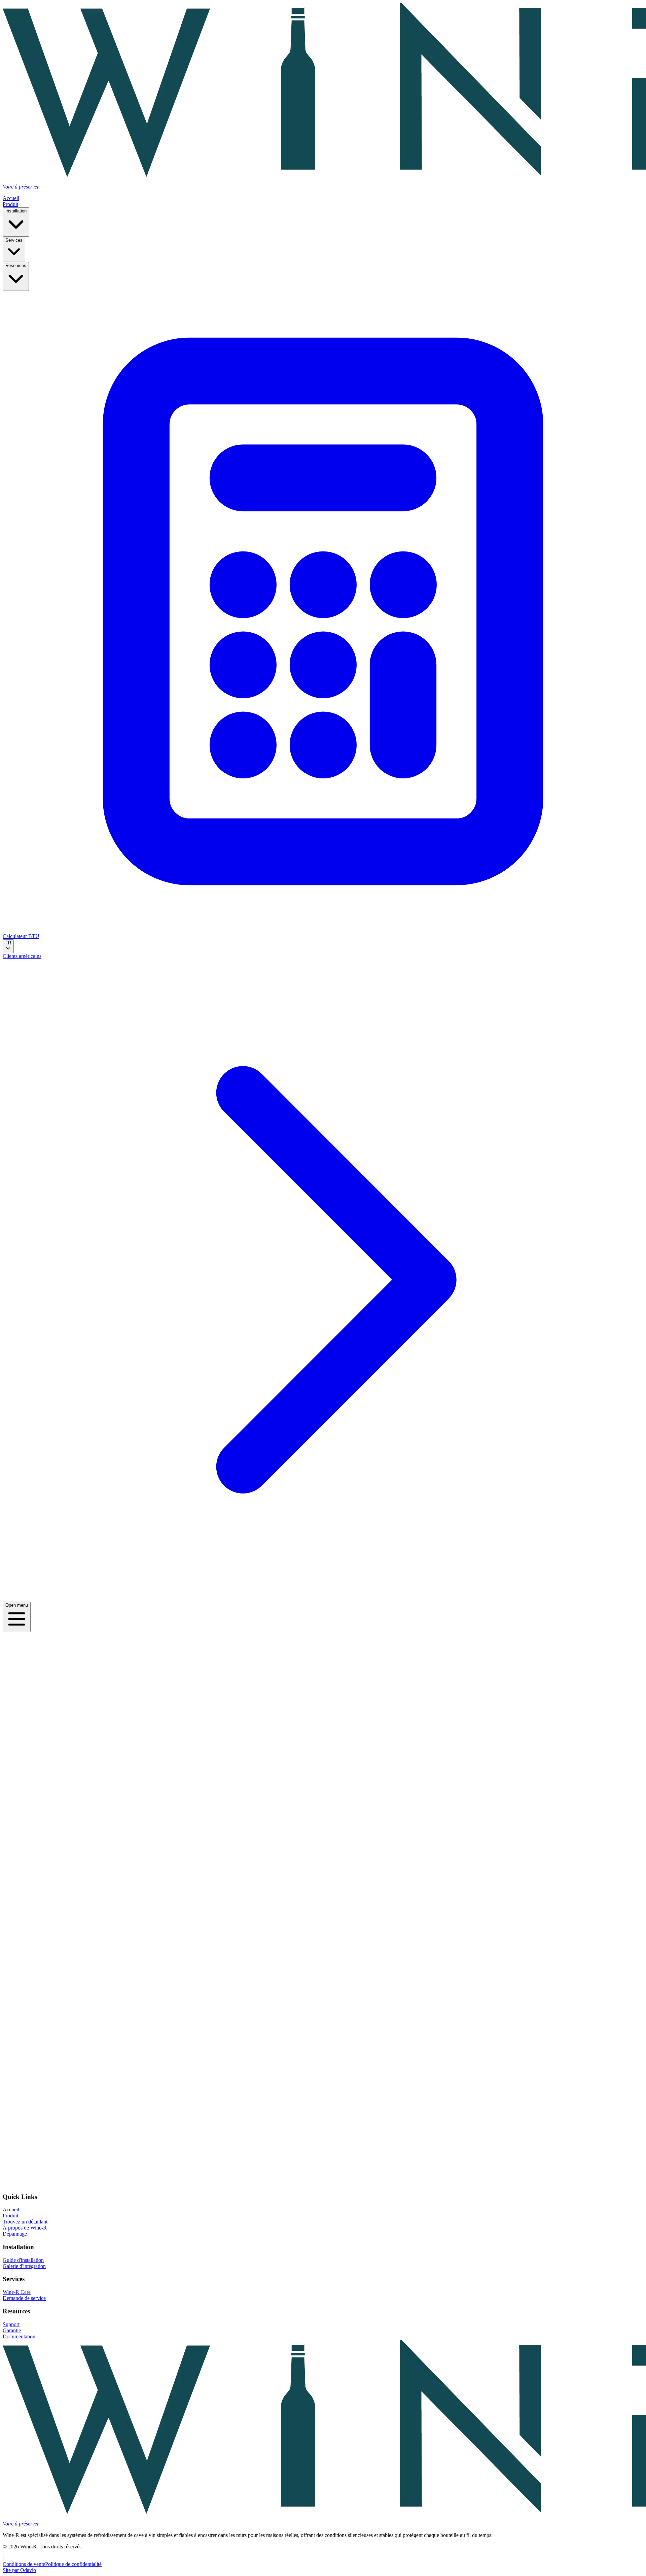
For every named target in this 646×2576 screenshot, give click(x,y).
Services (14, 240)
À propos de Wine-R (25, 2228)
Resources (16, 265)
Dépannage (15, 2234)
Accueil (11, 198)
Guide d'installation (23, 2260)
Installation (16, 211)
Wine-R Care (17, 2292)
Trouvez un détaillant (25, 2222)
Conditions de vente (24, 2564)
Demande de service (24, 2298)
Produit (10, 204)
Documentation (19, 2336)
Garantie (12, 2330)
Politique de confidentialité (73, 2564)
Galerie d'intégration (24, 2266)
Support (11, 2324)
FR (8, 943)
